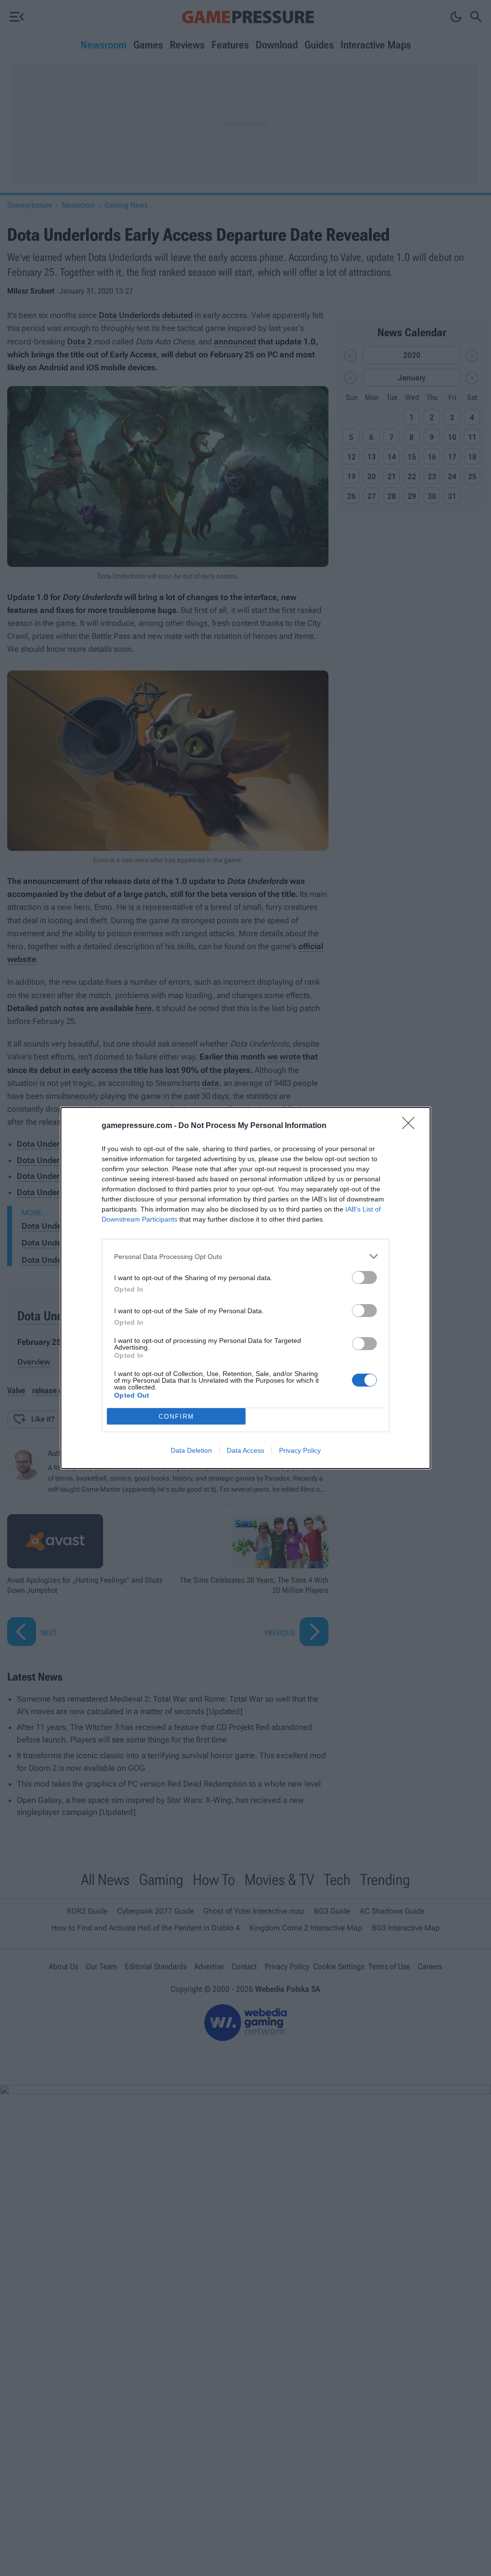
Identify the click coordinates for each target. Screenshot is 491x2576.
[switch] (364, 1277)
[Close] (411, 1126)
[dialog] (245, 1288)
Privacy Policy (300, 1450)
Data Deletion (191, 1450)
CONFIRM (176, 1417)
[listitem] (245, 1256)
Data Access (245, 1450)
